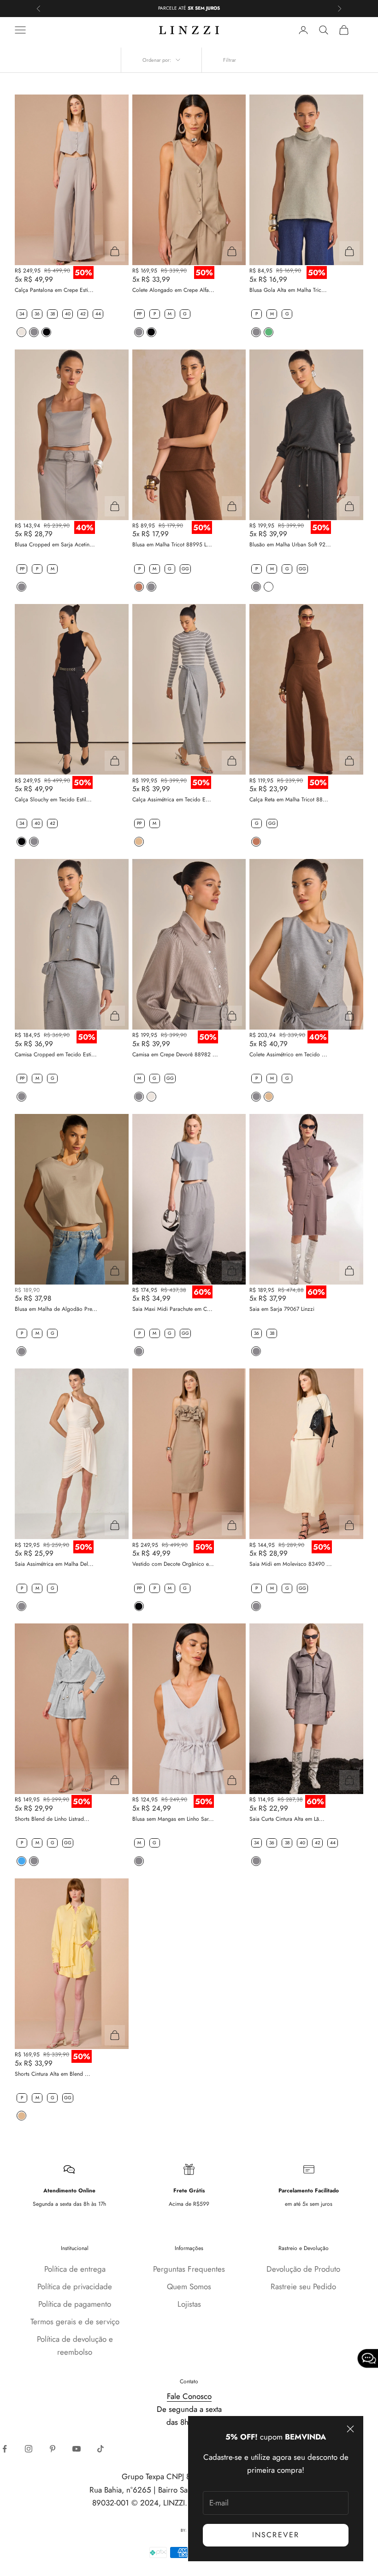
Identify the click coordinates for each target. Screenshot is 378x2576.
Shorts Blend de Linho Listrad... (52, 1819)
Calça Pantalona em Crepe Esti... (54, 290)
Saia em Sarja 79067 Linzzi (282, 1309)
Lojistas (189, 2304)
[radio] (21, 314)
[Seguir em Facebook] (5, 2449)
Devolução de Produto (303, 2269)
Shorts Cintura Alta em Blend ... (53, 2074)
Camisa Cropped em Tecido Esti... (56, 1054)
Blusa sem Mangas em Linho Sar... (173, 1819)
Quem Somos (189, 2286)
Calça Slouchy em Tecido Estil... (53, 799)
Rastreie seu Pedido (303, 2286)
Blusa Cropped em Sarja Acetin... (55, 545)
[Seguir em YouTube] (77, 2449)
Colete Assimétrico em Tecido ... (288, 1054)
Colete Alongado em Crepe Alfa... (173, 290)
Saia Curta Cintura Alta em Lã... (287, 1819)
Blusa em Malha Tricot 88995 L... (172, 545)
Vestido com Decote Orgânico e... (173, 1564)
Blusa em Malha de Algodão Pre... (56, 1309)
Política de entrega (75, 2269)
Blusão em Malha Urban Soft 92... (290, 545)
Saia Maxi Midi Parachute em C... (172, 1309)
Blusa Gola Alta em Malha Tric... (288, 290)
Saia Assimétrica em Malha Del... (54, 1564)
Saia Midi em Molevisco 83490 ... (291, 1564)
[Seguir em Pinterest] (53, 2449)
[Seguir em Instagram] (29, 2449)
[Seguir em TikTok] (100, 2449)
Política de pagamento (75, 2304)
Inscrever (276, 2535)
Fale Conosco (189, 2396)
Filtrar (230, 60)
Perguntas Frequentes (189, 2269)
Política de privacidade (75, 2286)
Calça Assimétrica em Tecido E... (172, 799)
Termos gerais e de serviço (75, 2321)
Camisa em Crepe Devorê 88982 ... (175, 1054)
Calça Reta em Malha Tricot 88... (289, 799)
